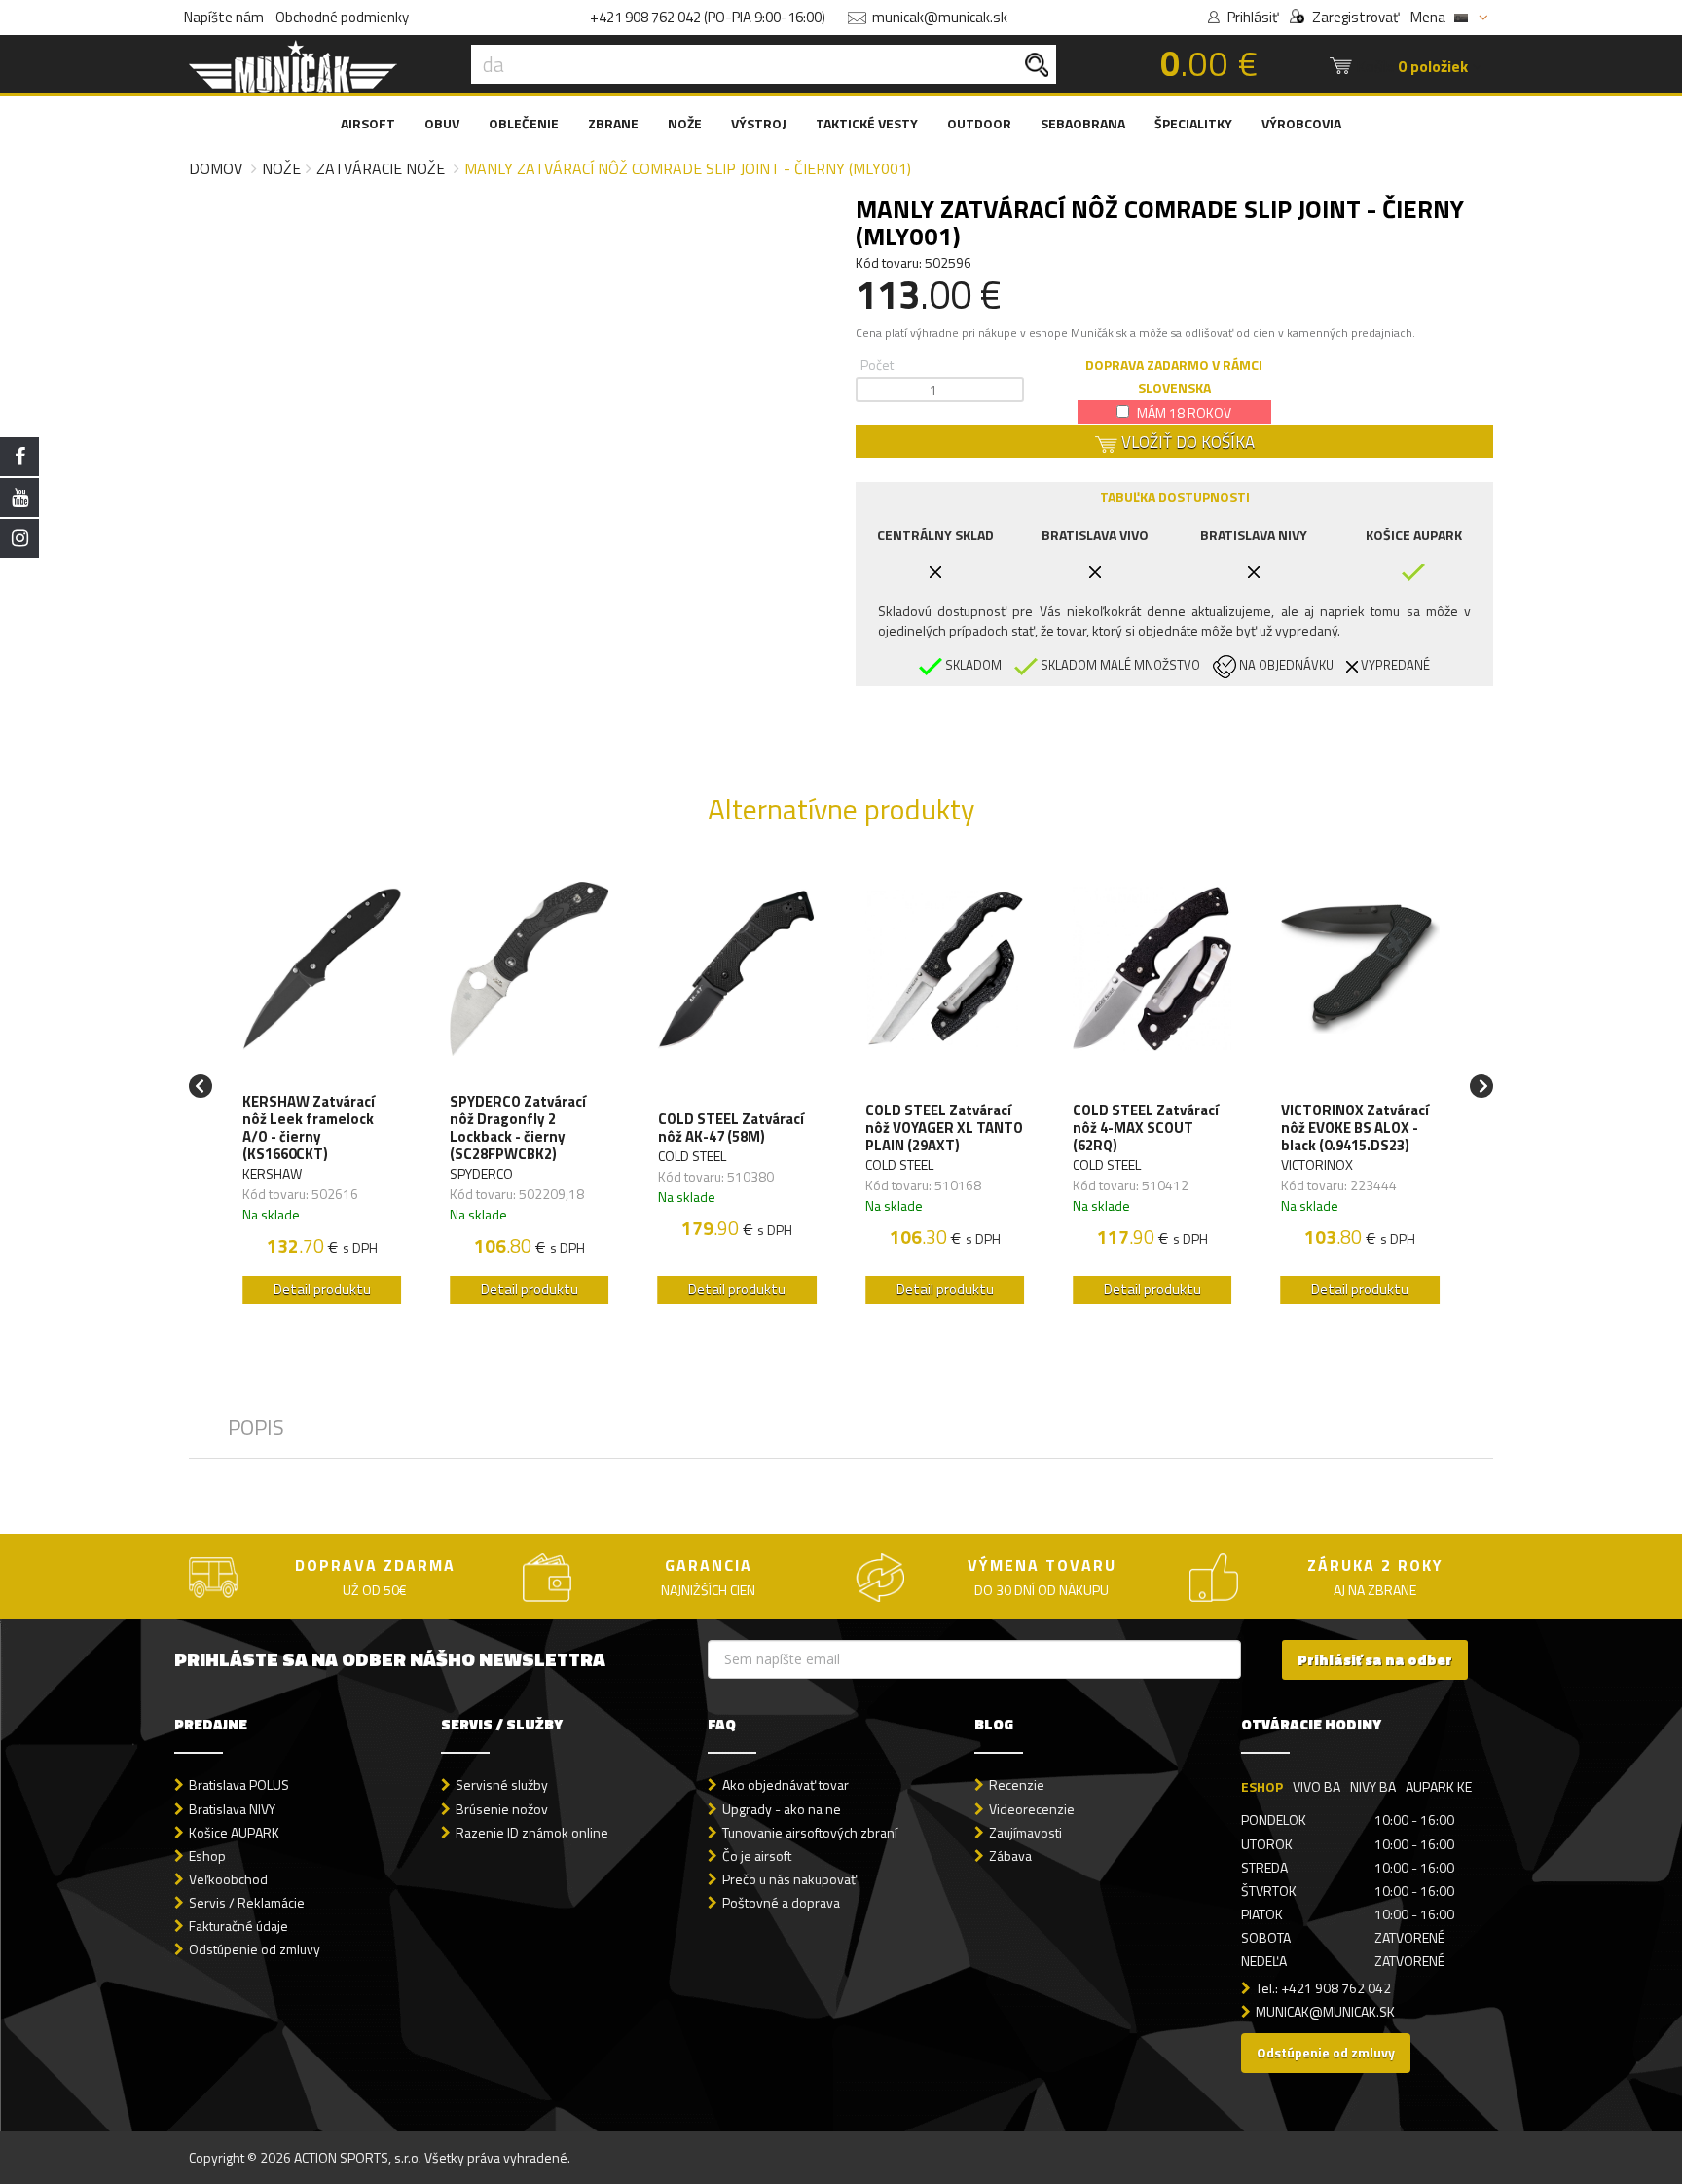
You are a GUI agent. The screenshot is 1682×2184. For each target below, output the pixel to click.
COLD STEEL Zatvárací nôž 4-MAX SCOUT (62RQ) (1146, 1128)
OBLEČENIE (524, 123)
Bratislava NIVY (232, 1809)
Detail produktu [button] (322, 1289)
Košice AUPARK (234, 1832)
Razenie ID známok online (532, 1832)
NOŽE (685, 123)
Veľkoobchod (228, 1879)
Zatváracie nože (381, 168)
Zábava (1010, 1856)
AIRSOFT (368, 123)
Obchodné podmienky (342, 17)
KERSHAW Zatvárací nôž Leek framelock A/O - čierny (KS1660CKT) (309, 1128)
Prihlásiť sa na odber (1375, 1660)
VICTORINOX (1317, 1165)
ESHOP (1262, 1786)
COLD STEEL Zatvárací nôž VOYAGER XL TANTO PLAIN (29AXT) (944, 1128)
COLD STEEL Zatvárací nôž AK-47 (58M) (731, 1128)
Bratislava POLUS (239, 1784)
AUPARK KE (1439, 1786)
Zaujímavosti (1025, 1832)
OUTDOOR (979, 123)
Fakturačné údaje (238, 1926)
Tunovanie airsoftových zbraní (810, 1832)
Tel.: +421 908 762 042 (1323, 1988)
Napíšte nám (224, 17)
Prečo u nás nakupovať (789, 1879)
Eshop (207, 1856)
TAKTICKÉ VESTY (867, 123)
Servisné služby (502, 1784)
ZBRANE (613, 123)
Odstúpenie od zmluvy (255, 1949)
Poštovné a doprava (781, 1902)
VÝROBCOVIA (1301, 123)
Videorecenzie (1032, 1809)
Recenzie (1017, 1784)
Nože (281, 168)
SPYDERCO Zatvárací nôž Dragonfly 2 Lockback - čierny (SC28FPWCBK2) (518, 1128)
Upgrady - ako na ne (782, 1809)
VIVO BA (1316, 1786)
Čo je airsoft (757, 1856)
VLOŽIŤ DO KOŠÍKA (1186, 442)
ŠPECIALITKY (1193, 123)
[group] (322, 1087)
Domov (216, 168)
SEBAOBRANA (1083, 123)
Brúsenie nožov (502, 1809)
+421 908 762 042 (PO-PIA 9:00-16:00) (708, 17)
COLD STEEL (692, 1156)
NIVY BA (1373, 1786)
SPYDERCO (481, 1173)
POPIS (256, 1427)
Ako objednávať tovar (786, 1784)
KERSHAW (272, 1173)
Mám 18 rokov (1183, 412)
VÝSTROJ (759, 123)
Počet (877, 364)
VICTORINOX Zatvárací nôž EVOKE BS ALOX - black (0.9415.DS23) (1355, 1128)
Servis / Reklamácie (247, 1902)
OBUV (442, 123)
